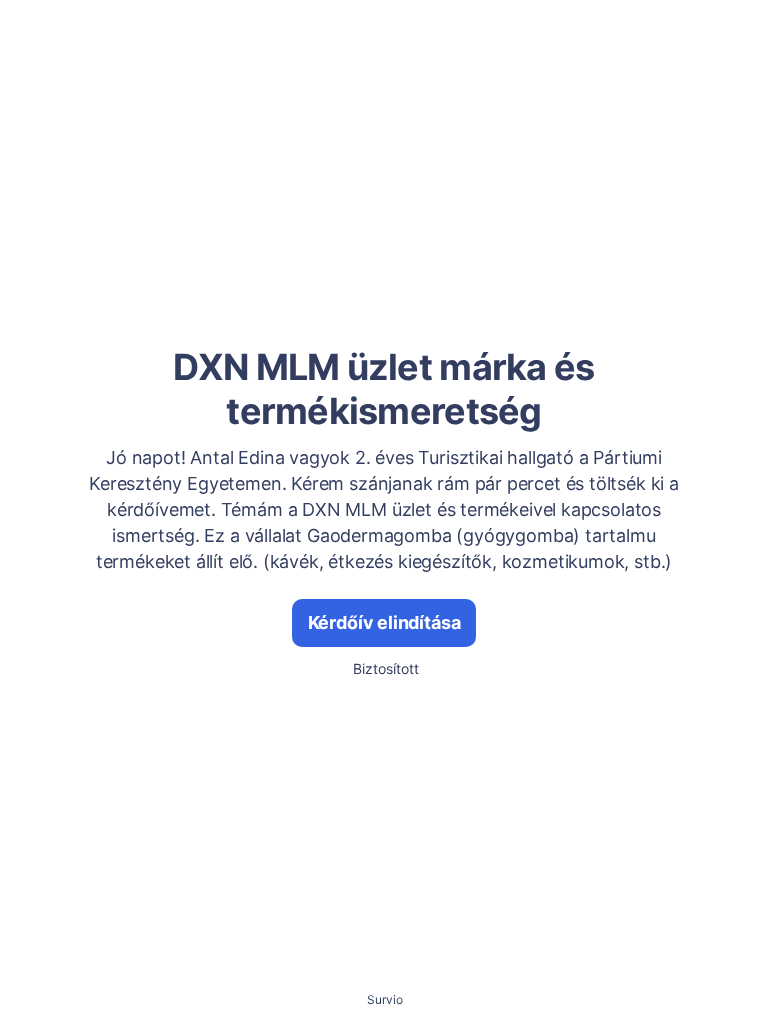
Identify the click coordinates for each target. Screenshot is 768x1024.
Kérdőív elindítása (384, 622)
